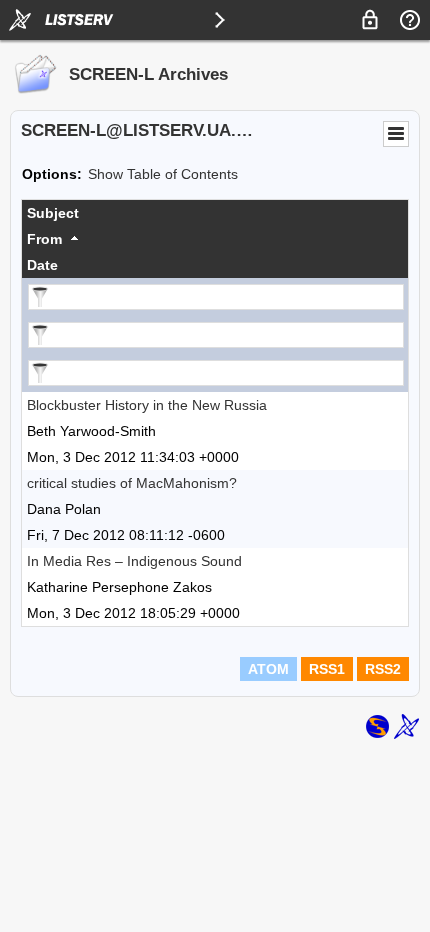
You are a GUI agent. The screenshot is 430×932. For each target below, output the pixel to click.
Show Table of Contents (163, 174)
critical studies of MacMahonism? (132, 483)
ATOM (268, 669)
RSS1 (327, 669)
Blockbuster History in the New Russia (147, 405)
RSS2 (383, 669)
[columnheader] (215, 213)
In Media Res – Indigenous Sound (134, 561)
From (44, 239)
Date (42, 265)
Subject (53, 213)
